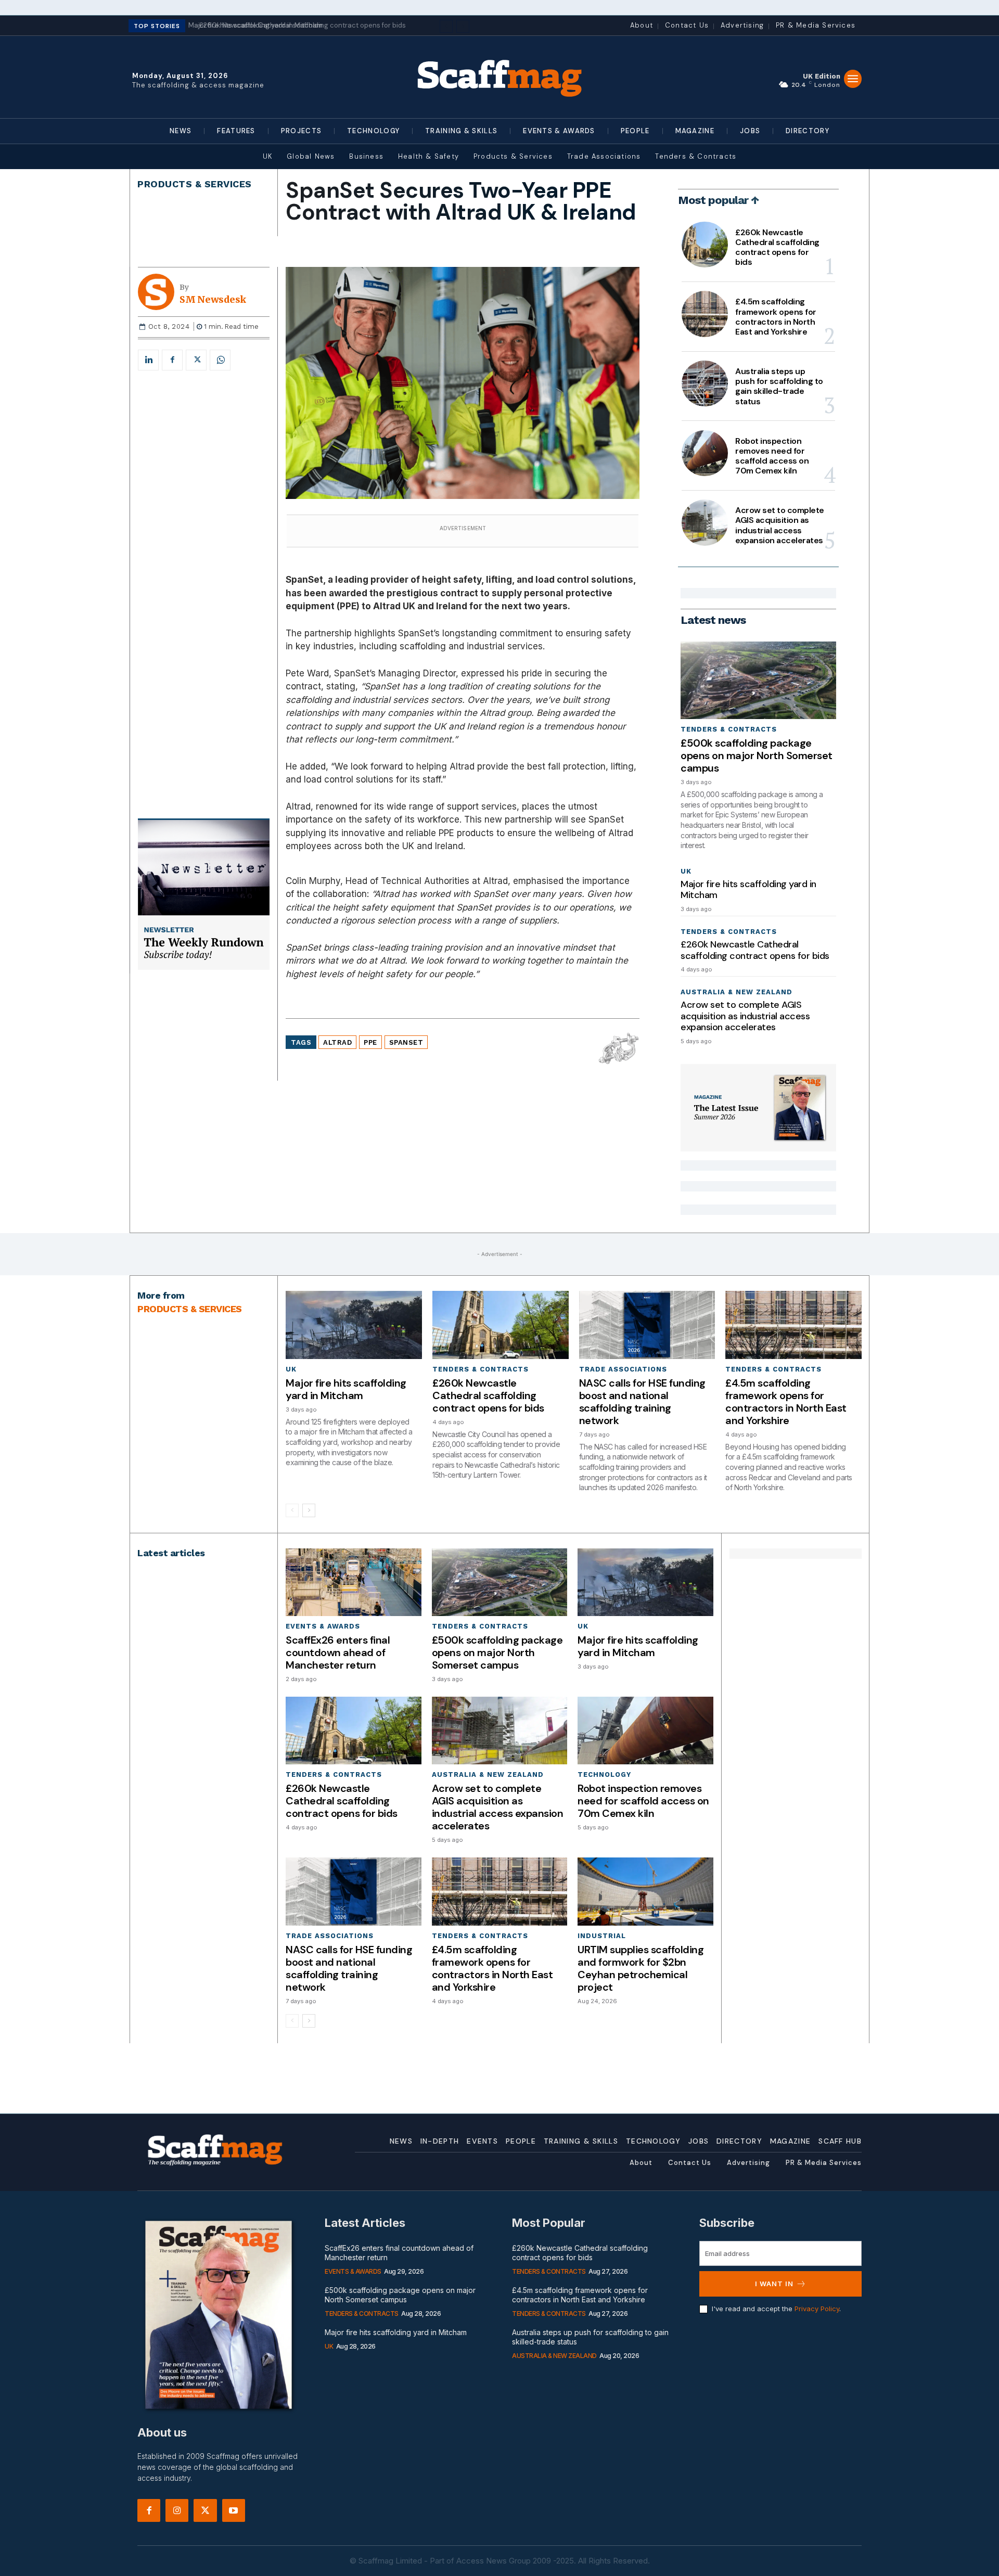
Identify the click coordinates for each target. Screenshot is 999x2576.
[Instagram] (177, 2510)
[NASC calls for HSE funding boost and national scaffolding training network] (647, 1325)
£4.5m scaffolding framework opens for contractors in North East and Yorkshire (776, 317)
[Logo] (499, 77)
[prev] (446, 26)
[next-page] (309, 1510)
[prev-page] (292, 1510)
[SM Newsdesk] (159, 292)
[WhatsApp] (220, 360)
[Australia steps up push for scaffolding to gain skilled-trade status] (705, 383)
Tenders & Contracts (729, 729)
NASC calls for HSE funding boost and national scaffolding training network (642, 1402)
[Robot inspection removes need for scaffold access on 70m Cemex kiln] (705, 453)
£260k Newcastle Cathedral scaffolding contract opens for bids (297, 25)
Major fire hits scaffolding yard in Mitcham (748, 890)
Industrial (602, 1936)
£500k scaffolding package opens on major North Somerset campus (757, 755)
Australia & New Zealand (737, 992)
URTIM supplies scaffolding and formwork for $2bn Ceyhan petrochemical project (641, 1968)
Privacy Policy (817, 2309)
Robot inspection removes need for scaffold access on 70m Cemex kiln (772, 456)
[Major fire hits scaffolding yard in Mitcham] (354, 1325)
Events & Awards (323, 1626)
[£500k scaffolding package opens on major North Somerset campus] (758, 680)
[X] (196, 360)
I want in (774, 2284)
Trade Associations (623, 1369)
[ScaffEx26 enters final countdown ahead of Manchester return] (353, 1582)
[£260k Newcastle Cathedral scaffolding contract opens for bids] (705, 245)
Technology (604, 1774)
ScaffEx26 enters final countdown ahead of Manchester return (338, 1652)
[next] (463, 26)
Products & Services (195, 184)
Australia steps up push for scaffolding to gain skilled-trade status (779, 386)
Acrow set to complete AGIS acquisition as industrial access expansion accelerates (780, 525)
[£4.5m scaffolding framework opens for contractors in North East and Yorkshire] (705, 314)
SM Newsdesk (213, 300)
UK (686, 871)
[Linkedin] (148, 360)
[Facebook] (172, 360)
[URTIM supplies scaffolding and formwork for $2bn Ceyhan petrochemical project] (645, 1891)
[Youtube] (234, 2510)
